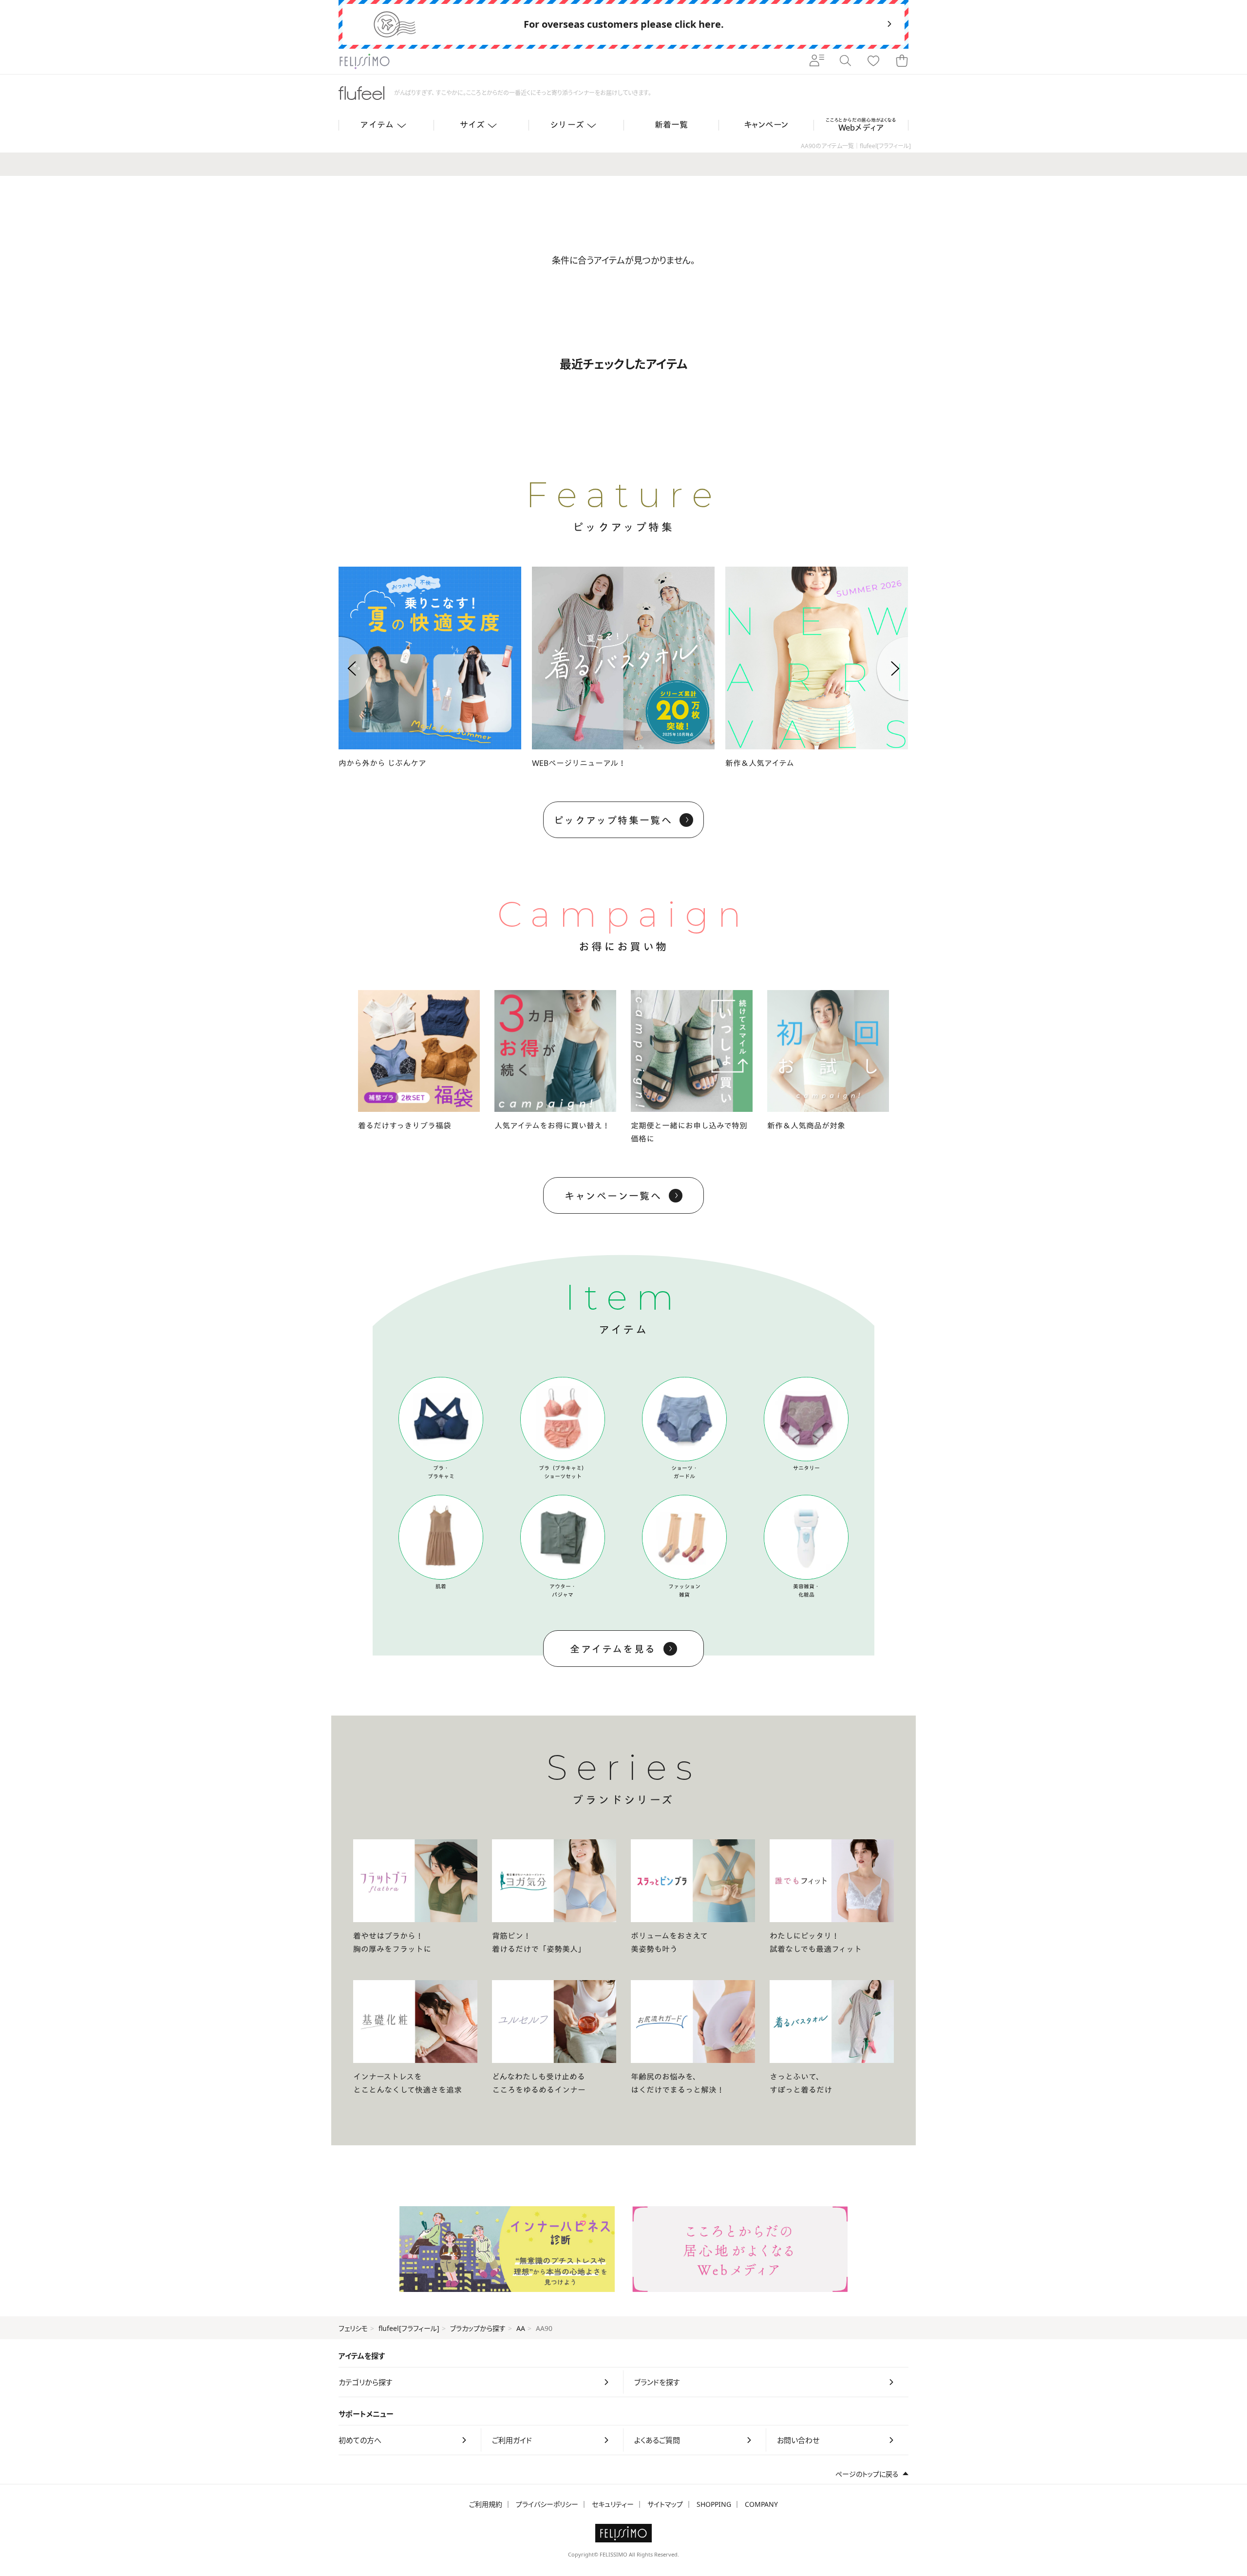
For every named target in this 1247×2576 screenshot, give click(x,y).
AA (521, 2328)
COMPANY (761, 2504)
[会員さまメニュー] (817, 61)
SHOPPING (714, 2504)
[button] (339, 668)
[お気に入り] (873, 61)
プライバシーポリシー (547, 2504)
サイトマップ (665, 2504)
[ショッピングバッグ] (902, 61)
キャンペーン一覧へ (613, 1196)
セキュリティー (613, 2504)
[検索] (845, 61)
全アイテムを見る (613, 1649)
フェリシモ (353, 2328)
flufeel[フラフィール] (409, 2328)
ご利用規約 (486, 2504)
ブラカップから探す (478, 2328)
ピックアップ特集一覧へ (613, 820)
